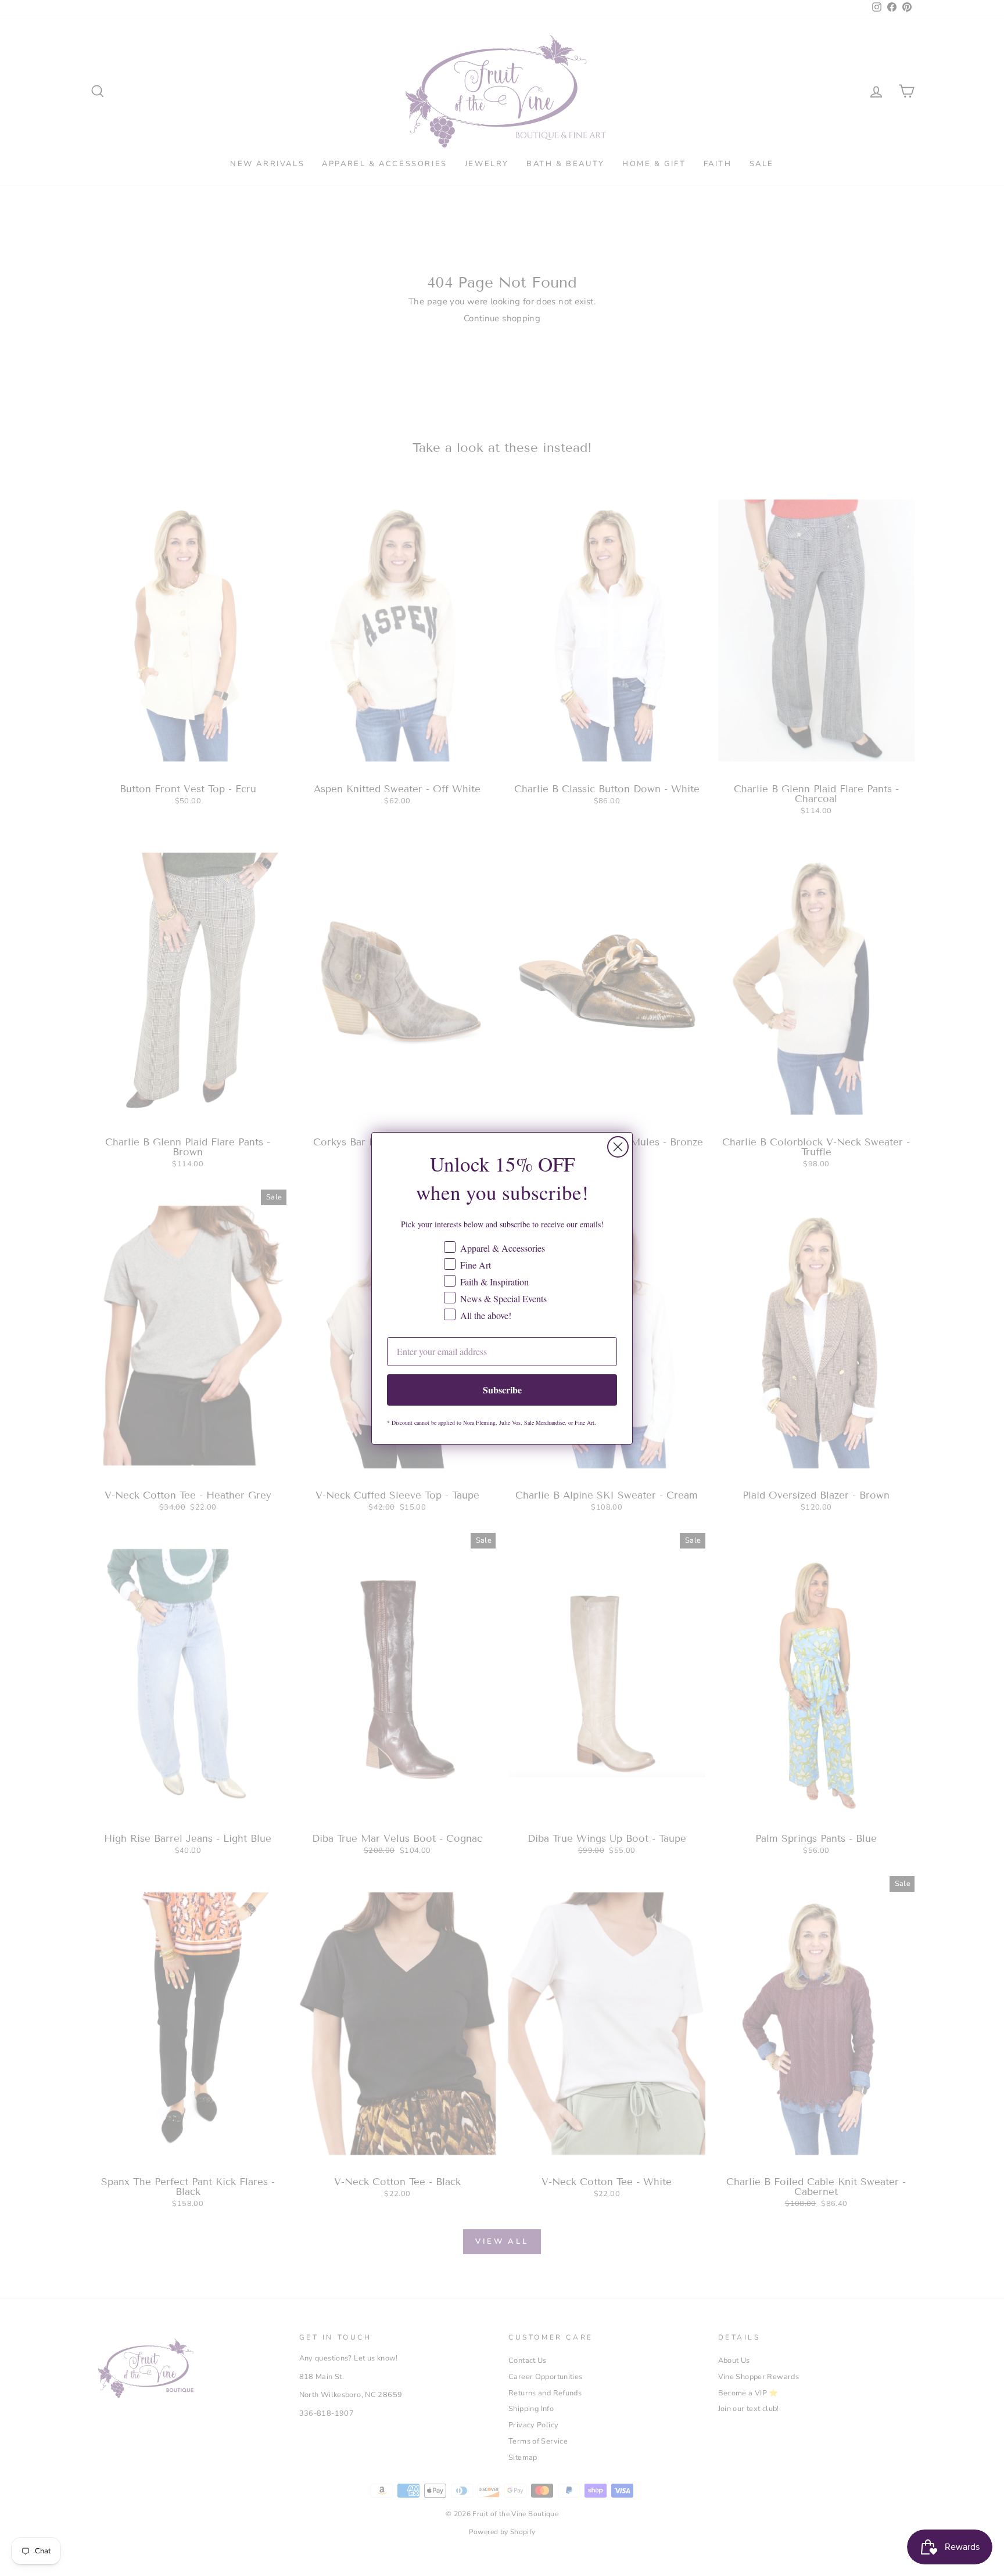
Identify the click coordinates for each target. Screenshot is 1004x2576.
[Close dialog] (618, 1147)
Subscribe (502, 1390)
